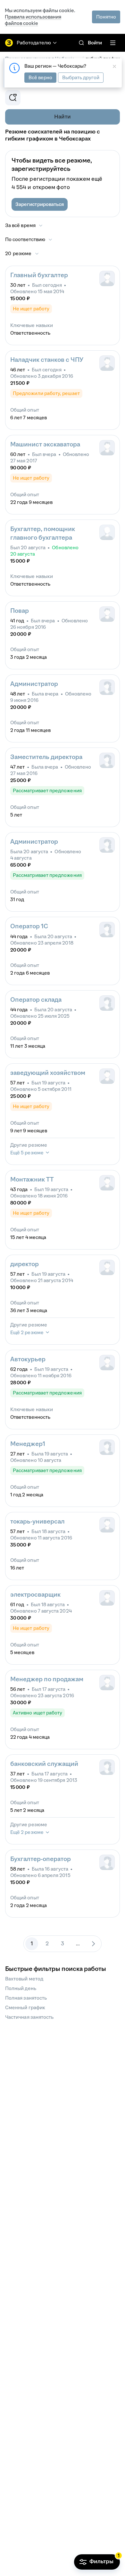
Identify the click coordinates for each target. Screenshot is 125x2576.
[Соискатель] (107, 532)
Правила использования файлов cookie (33, 20)
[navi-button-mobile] (113, 43)
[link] (81, 43)
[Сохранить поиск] (13, 98)
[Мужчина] (107, 278)
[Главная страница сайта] (9, 43)
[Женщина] (107, 687)
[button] (40, 204)
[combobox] (29, 239)
